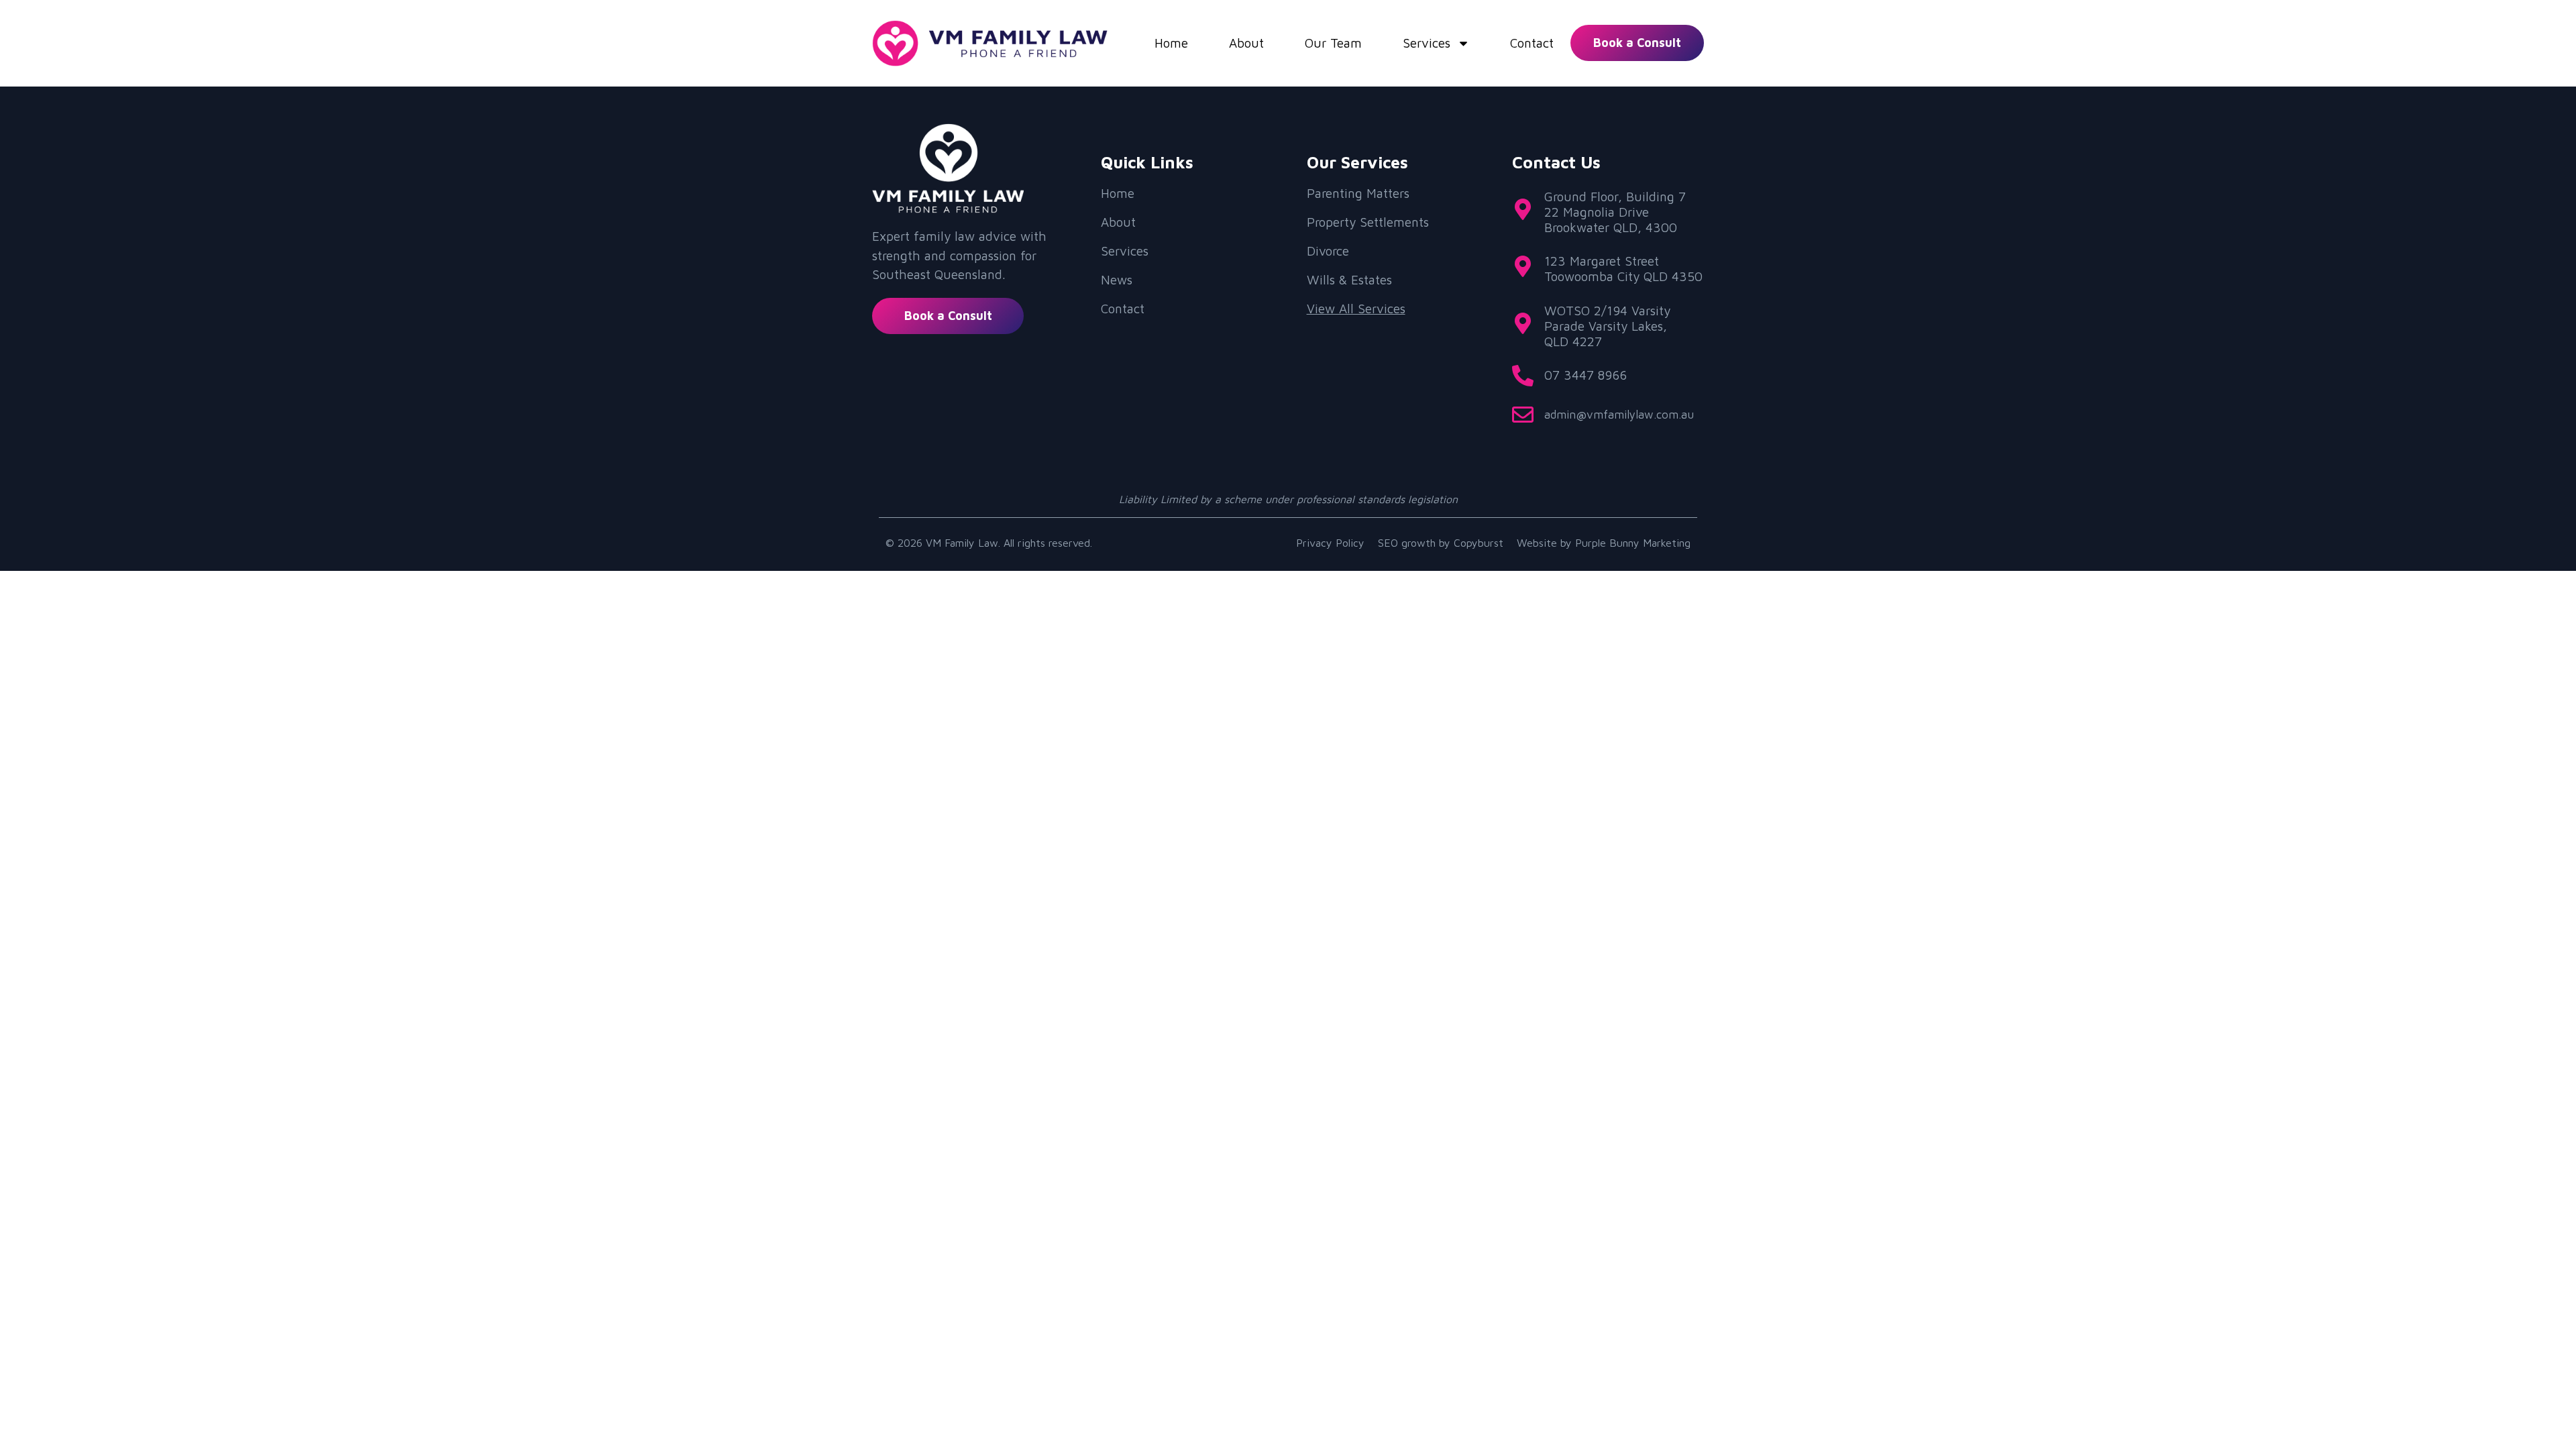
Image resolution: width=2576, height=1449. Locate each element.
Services (1427, 43)
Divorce (1328, 251)
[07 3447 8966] (1523, 376)
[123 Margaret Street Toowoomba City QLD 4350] (1523, 266)
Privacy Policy (1330, 543)
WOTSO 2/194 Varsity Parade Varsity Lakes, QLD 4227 (1607, 326)
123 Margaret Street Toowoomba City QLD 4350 (1623, 269)
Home (1171, 43)
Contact (1532, 43)
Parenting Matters (1358, 193)
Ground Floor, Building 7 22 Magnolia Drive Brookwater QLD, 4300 (1615, 212)
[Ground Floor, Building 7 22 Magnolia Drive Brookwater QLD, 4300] (1523, 209)
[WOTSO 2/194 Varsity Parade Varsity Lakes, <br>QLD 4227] (1523, 323)
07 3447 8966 (1586, 375)
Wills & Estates (1349, 280)
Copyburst (1479, 543)
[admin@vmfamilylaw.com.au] (1523, 415)
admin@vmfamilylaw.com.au (1619, 415)
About (1246, 43)
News (1117, 280)
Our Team (1333, 43)
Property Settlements (1368, 222)
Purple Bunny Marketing (1633, 543)
